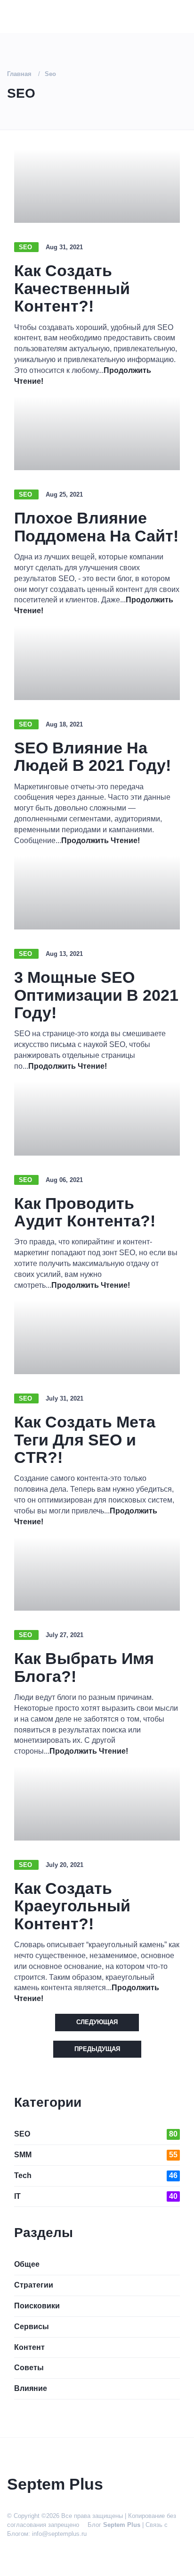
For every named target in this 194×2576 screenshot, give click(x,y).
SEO (26, 247)
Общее (27, 2264)
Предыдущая (97, 2049)
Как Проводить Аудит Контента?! (85, 1212)
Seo (50, 74)
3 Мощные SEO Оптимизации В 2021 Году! (96, 995)
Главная (19, 74)
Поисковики (37, 2306)
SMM (96, 2155)
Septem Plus (122, 2525)
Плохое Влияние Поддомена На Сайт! (96, 527)
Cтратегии (34, 2285)
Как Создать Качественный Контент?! (72, 288)
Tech (96, 2175)
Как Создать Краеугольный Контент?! (72, 1906)
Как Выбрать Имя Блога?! (84, 1667)
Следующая (97, 2022)
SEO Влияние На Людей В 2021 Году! (93, 756)
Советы (29, 2368)
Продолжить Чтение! (101, 840)
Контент (29, 2347)
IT (96, 2196)
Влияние (31, 2388)
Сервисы (32, 2327)
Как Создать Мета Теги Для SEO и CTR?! (85, 1440)
